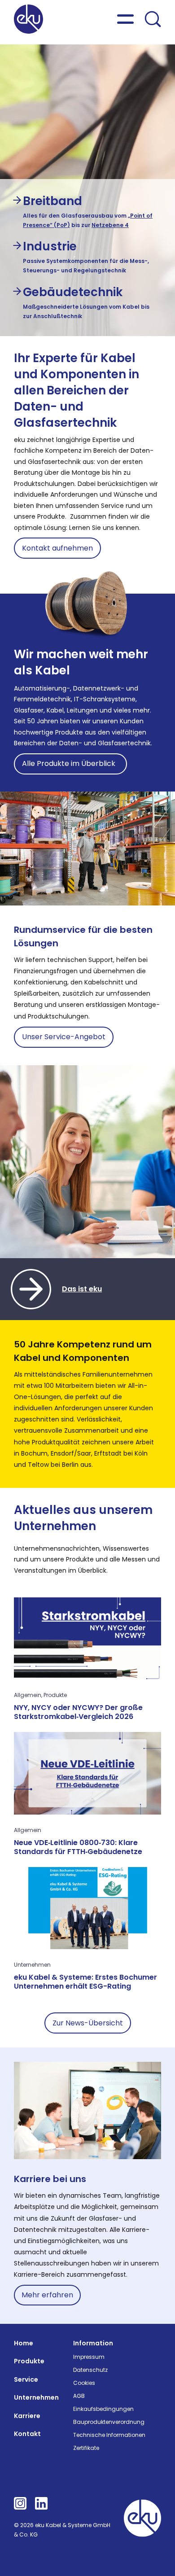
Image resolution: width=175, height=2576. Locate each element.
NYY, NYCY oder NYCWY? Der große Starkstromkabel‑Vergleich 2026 (78, 1712)
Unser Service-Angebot (64, 1037)
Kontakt (27, 2434)
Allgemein (28, 1695)
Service (26, 2379)
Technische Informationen (109, 2435)
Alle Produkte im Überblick (70, 763)
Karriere (27, 2416)
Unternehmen (32, 1965)
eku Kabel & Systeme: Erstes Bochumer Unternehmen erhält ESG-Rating (85, 1982)
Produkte (55, 1695)
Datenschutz (90, 2370)
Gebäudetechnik (73, 292)
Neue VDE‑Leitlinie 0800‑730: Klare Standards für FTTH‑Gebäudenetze (78, 1847)
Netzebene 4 (110, 225)
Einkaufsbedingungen (103, 2409)
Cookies (84, 2383)
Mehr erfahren (47, 2295)
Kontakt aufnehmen (57, 548)
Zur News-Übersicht (88, 2023)
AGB (79, 2396)
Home (24, 2343)
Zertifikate (86, 2448)
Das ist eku (82, 1289)
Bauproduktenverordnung (109, 2422)
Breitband (52, 201)
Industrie (50, 246)
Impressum (89, 2357)
